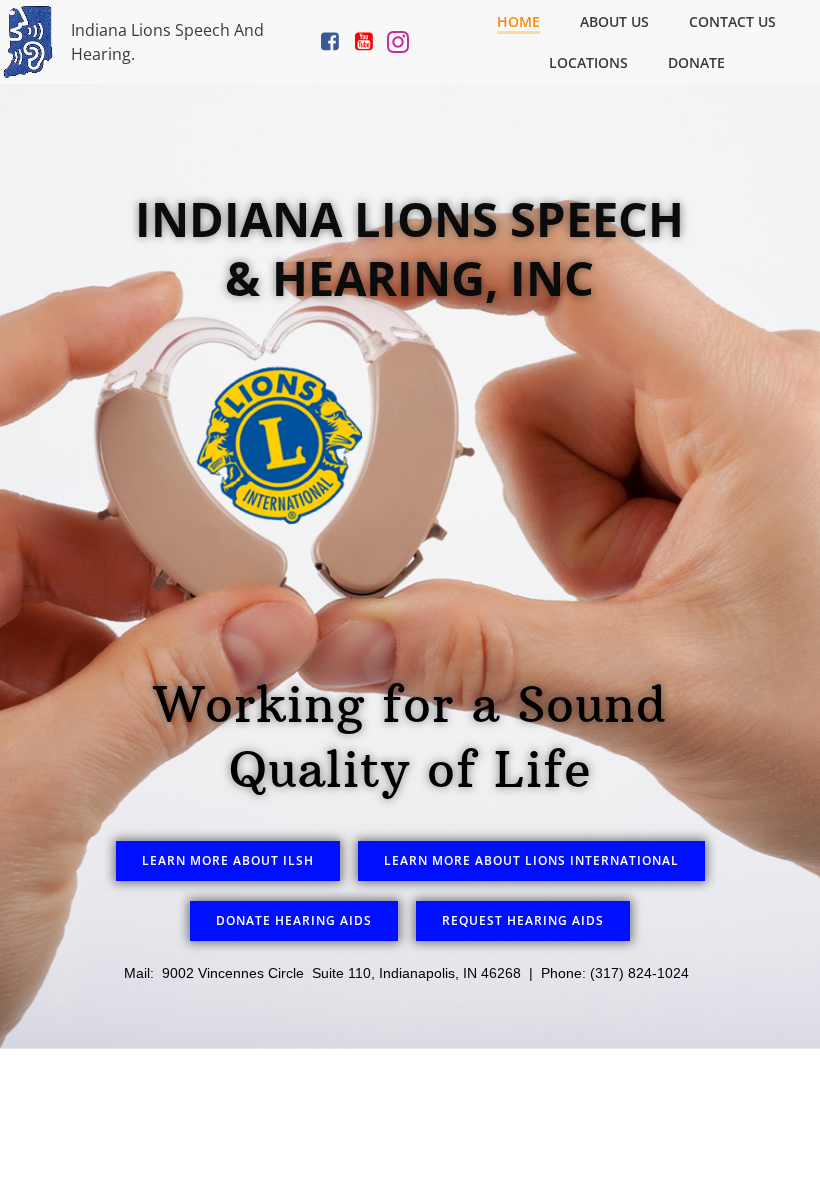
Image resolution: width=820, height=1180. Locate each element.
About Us (614, 21)
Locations (588, 62)
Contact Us (732, 21)
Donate (696, 62)
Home (518, 21)
